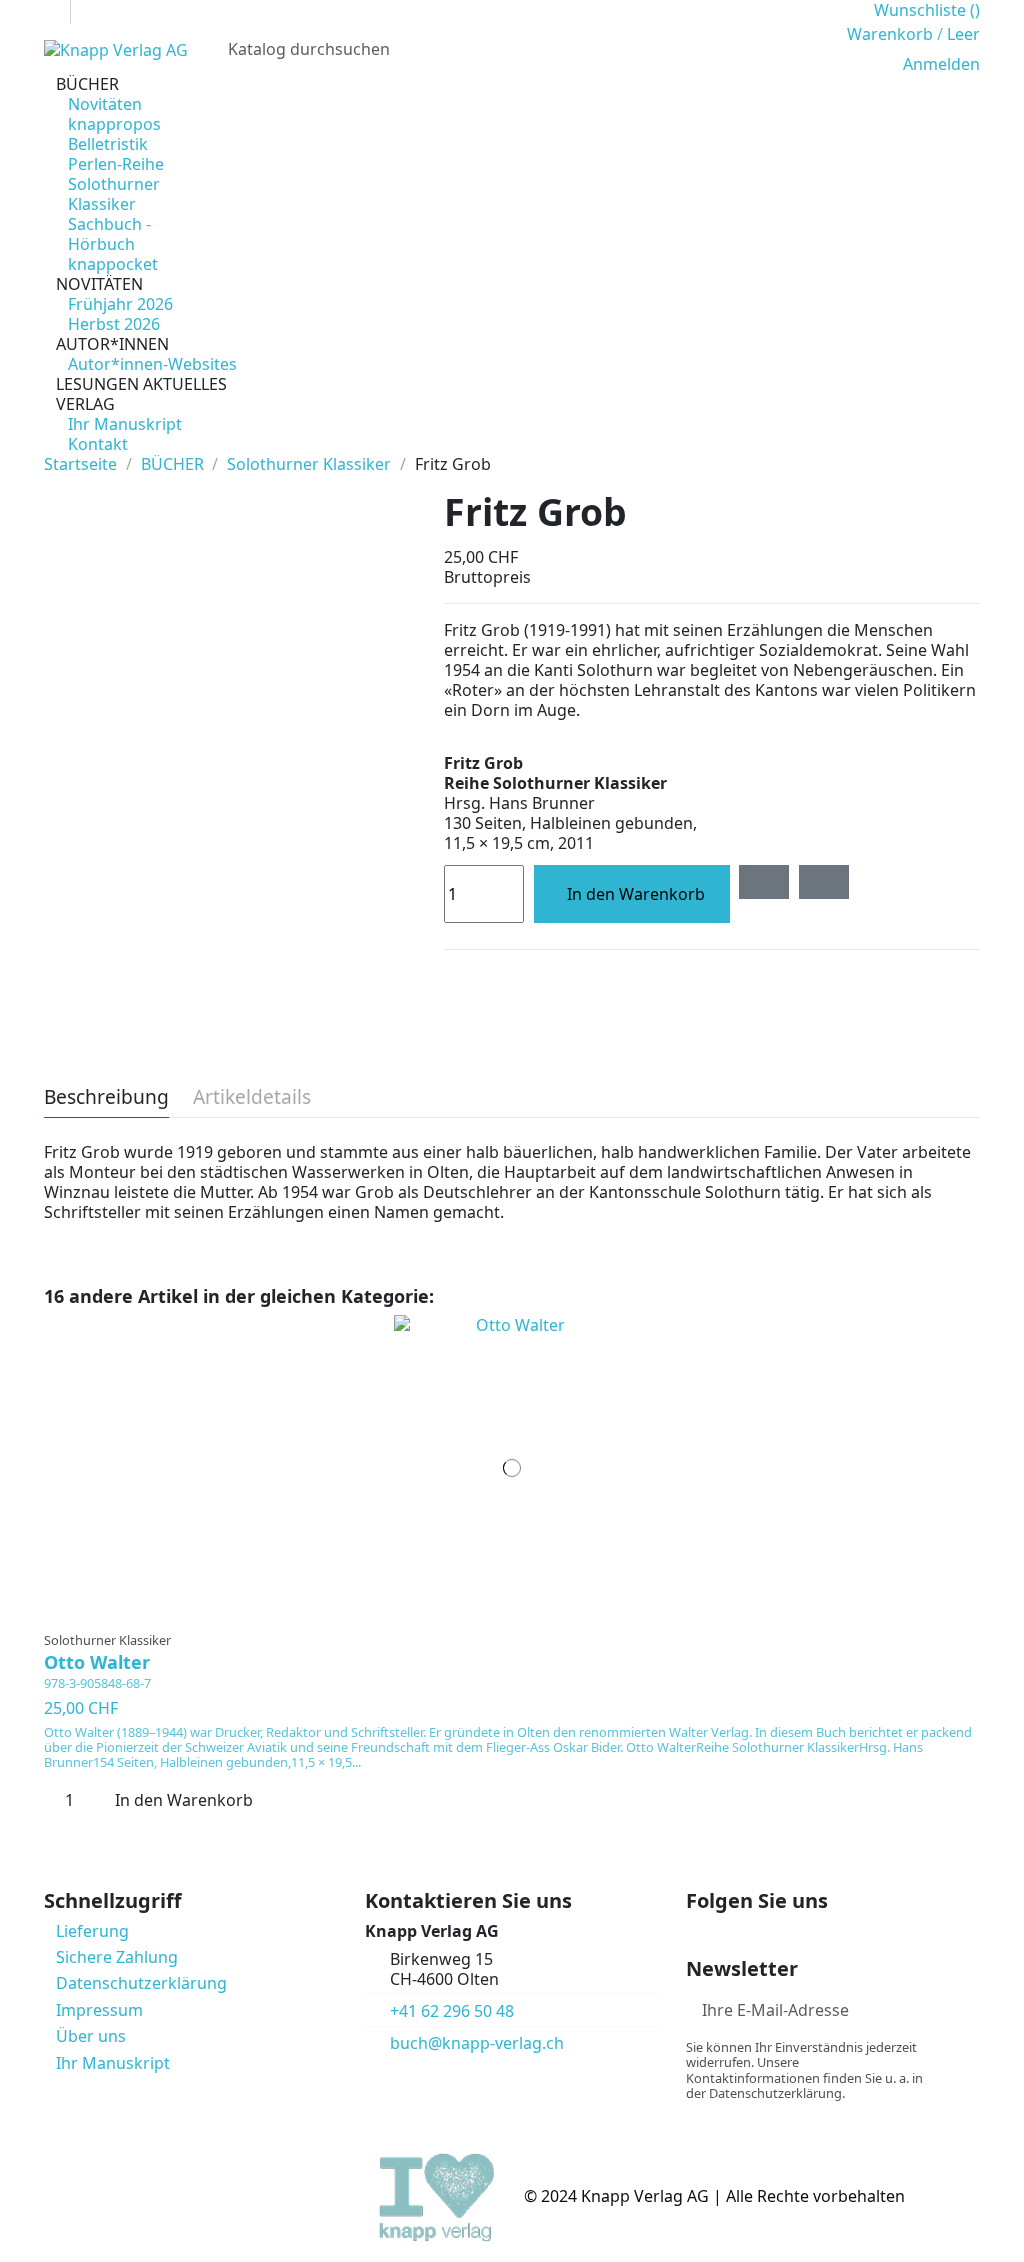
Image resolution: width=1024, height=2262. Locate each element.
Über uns (91, 2036)
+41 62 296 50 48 (452, 2011)
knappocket (113, 264)
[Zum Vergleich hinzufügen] (824, 882)
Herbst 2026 (114, 324)
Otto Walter (97, 1662)
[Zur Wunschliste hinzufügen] (764, 882)
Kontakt (98, 444)
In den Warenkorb (636, 894)
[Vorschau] (524, 1612)
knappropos (114, 124)
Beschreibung (106, 1098)
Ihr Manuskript (125, 424)
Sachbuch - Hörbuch (109, 234)
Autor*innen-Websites (152, 364)
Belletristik (108, 144)
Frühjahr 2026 (120, 304)
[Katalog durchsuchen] (807, 49)
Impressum (99, 2010)
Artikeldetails (252, 1098)
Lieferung (92, 1931)
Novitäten (105, 104)
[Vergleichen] (512, 1612)
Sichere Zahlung (117, 1957)
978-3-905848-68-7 (97, 1683)
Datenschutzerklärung (141, 1983)
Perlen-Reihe (116, 164)
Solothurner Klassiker (114, 194)
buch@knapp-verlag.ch (477, 2043)
